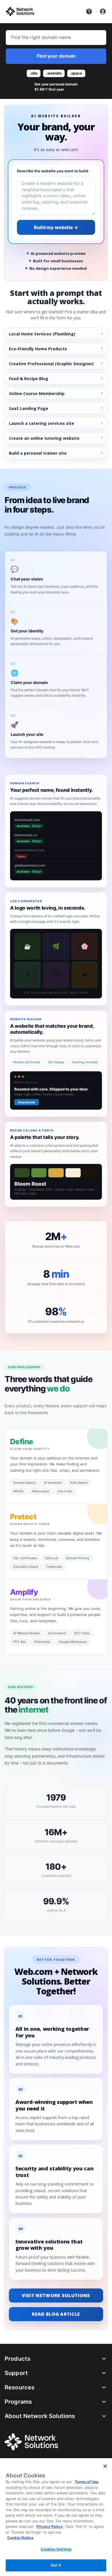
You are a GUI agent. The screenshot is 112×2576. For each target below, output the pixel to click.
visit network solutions (56, 2295)
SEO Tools (82, 1633)
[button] (56, 81)
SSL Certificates (25, 1558)
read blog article (56, 2314)
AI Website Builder (27, 1633)
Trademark (54, 1567)
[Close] (105, 2466)
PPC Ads (20, 1642)
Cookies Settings (56, 2549)
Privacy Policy (50, 2526)
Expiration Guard (26, 1567)
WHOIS (18, 1491)
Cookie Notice (20, 2538)
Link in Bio (65, 1491)
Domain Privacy (78, 1558)
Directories (42, 1642)
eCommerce (57, 1633)
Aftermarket (40, 1491)
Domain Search (25, 1483)
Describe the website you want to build (53, 171)
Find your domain (56, 56)
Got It (56, 2565)
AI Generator (53, 1483)
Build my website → (56, 227)
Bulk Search (79, 1483)
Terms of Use (87, 2482)
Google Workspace (73, 1642)
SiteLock (52, 1558)
